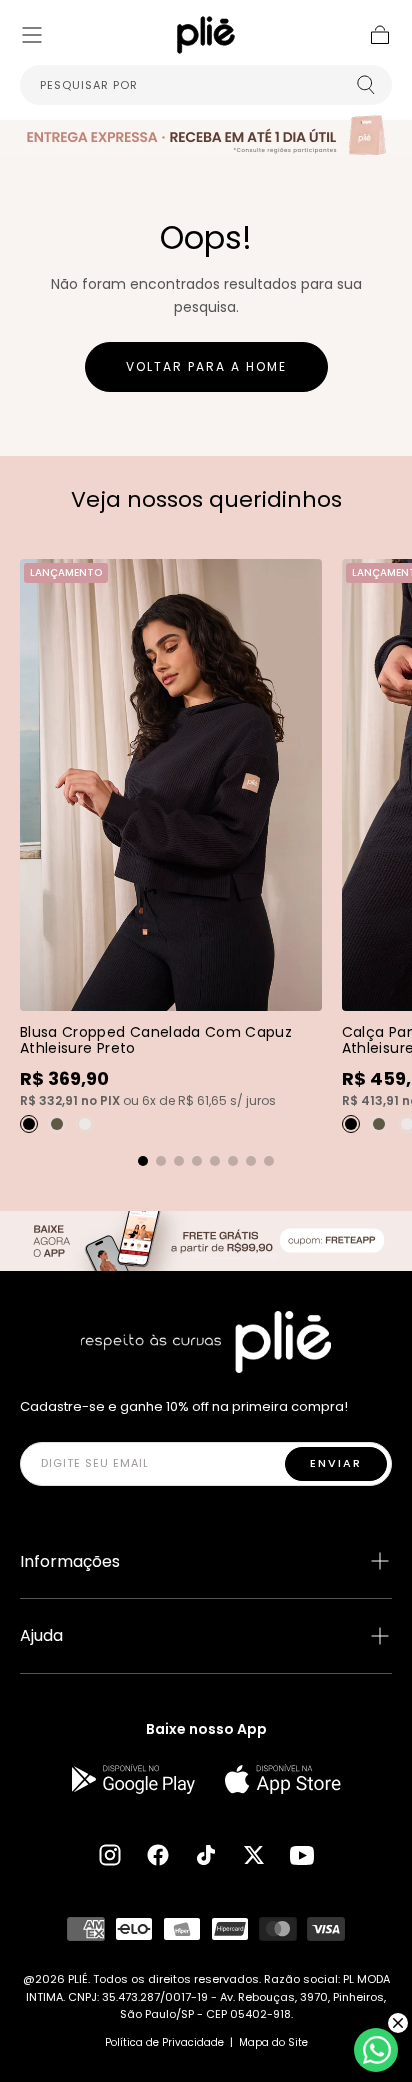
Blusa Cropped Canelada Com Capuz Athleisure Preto (156, 1040)
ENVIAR (336, 1463)
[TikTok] (206, 1855)
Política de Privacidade (164, 2042)
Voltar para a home (206, 366)
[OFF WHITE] (85, 1124)
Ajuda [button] (41, 1635)
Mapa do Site (273, 2042)
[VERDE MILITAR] (57, 1124)
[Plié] (206, 1342)
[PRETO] (29, 1124)
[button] (32, 35)
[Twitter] (254, 1855)
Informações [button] (70, 1561)
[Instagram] (110, 1855)
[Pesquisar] (366, 85)
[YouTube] (302, 1855)
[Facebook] (158, 1855)
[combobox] (206, 85)
